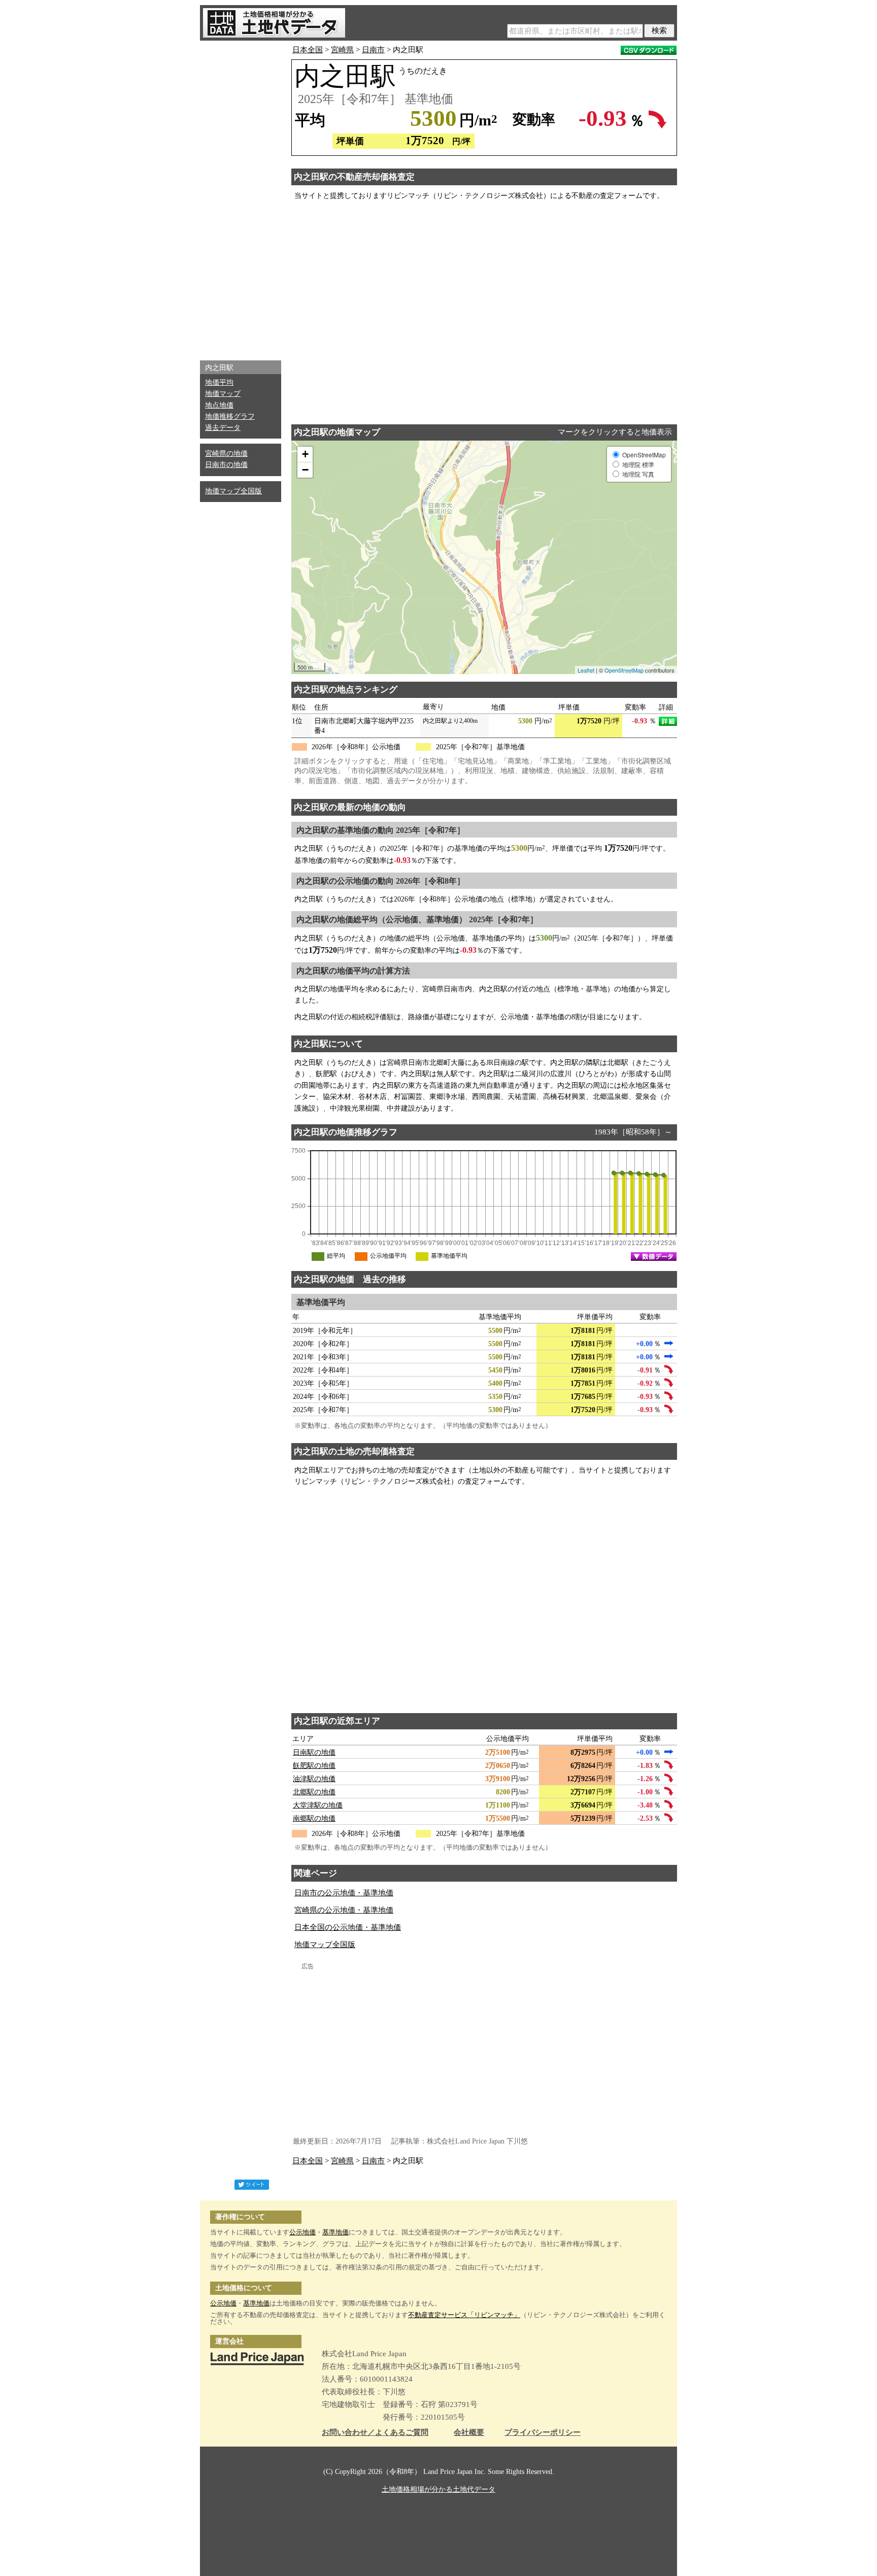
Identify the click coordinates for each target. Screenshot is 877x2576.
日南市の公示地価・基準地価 (344, 1893)
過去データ (223, 428)
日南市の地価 (226, 465)
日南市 (373, 50)
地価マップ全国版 (233, 491)
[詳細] (668, 721)
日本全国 (308, 50)
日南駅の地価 (314, 1752)
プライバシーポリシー (543, 2433)
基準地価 (335, 2232)
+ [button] (305, 454)
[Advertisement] (241, 198)
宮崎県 (342, 50)
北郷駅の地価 (314, 1792)
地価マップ (223, 394)
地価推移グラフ (230, 416)
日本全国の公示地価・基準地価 (348, 1927)
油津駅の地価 (314, 1779)
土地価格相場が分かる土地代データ (438, 2489)
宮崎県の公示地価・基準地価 (344, 1910)
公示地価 (302, 2232)
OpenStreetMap (624, 670)
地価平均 (219, 382)
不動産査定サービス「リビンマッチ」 (464, 2315)
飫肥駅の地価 (314, 1766)
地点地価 (219, 405)
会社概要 (469, 2433)
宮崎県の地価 (226, 454)
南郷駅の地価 (314, 1818)
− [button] (305, 470)
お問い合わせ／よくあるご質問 (375, 2433)
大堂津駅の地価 (318, 1805)
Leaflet (586, 670)
